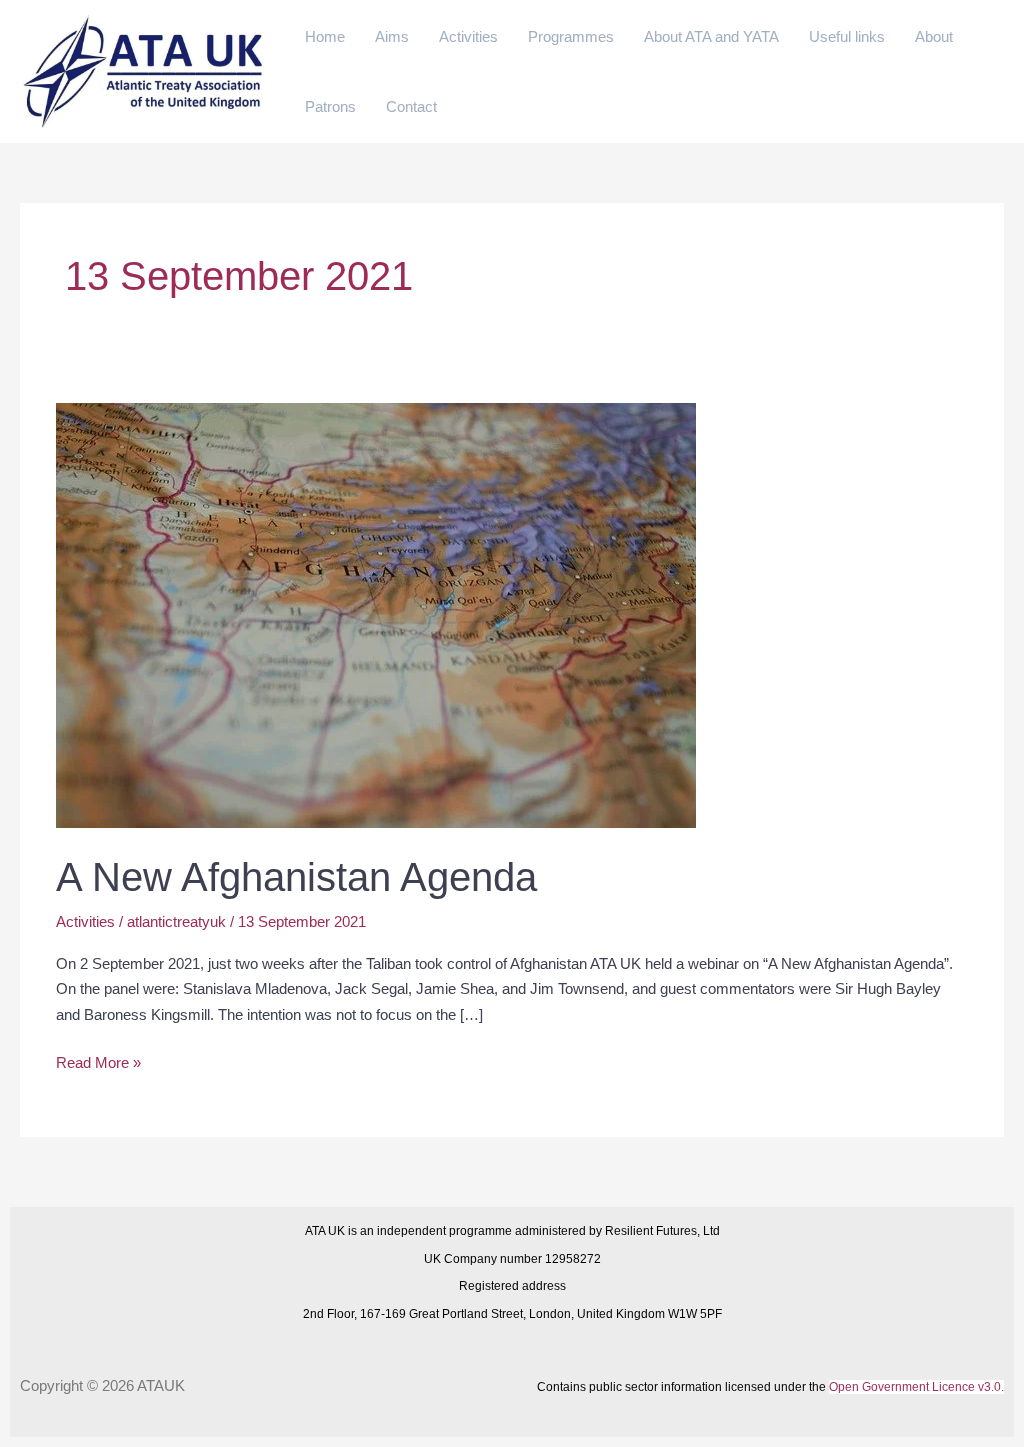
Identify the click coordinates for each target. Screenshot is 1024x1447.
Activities (468, 36)
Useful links (847, 36)
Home (325, 36)
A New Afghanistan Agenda (296, 877)
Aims (392, 36)
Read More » (98, 1060)
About (934, 36)
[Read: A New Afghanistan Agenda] (376, 614)
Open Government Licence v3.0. (916, 1387)
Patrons (330, 106)
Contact (411, 106)
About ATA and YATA (711, 36)
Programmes (571, 36)
